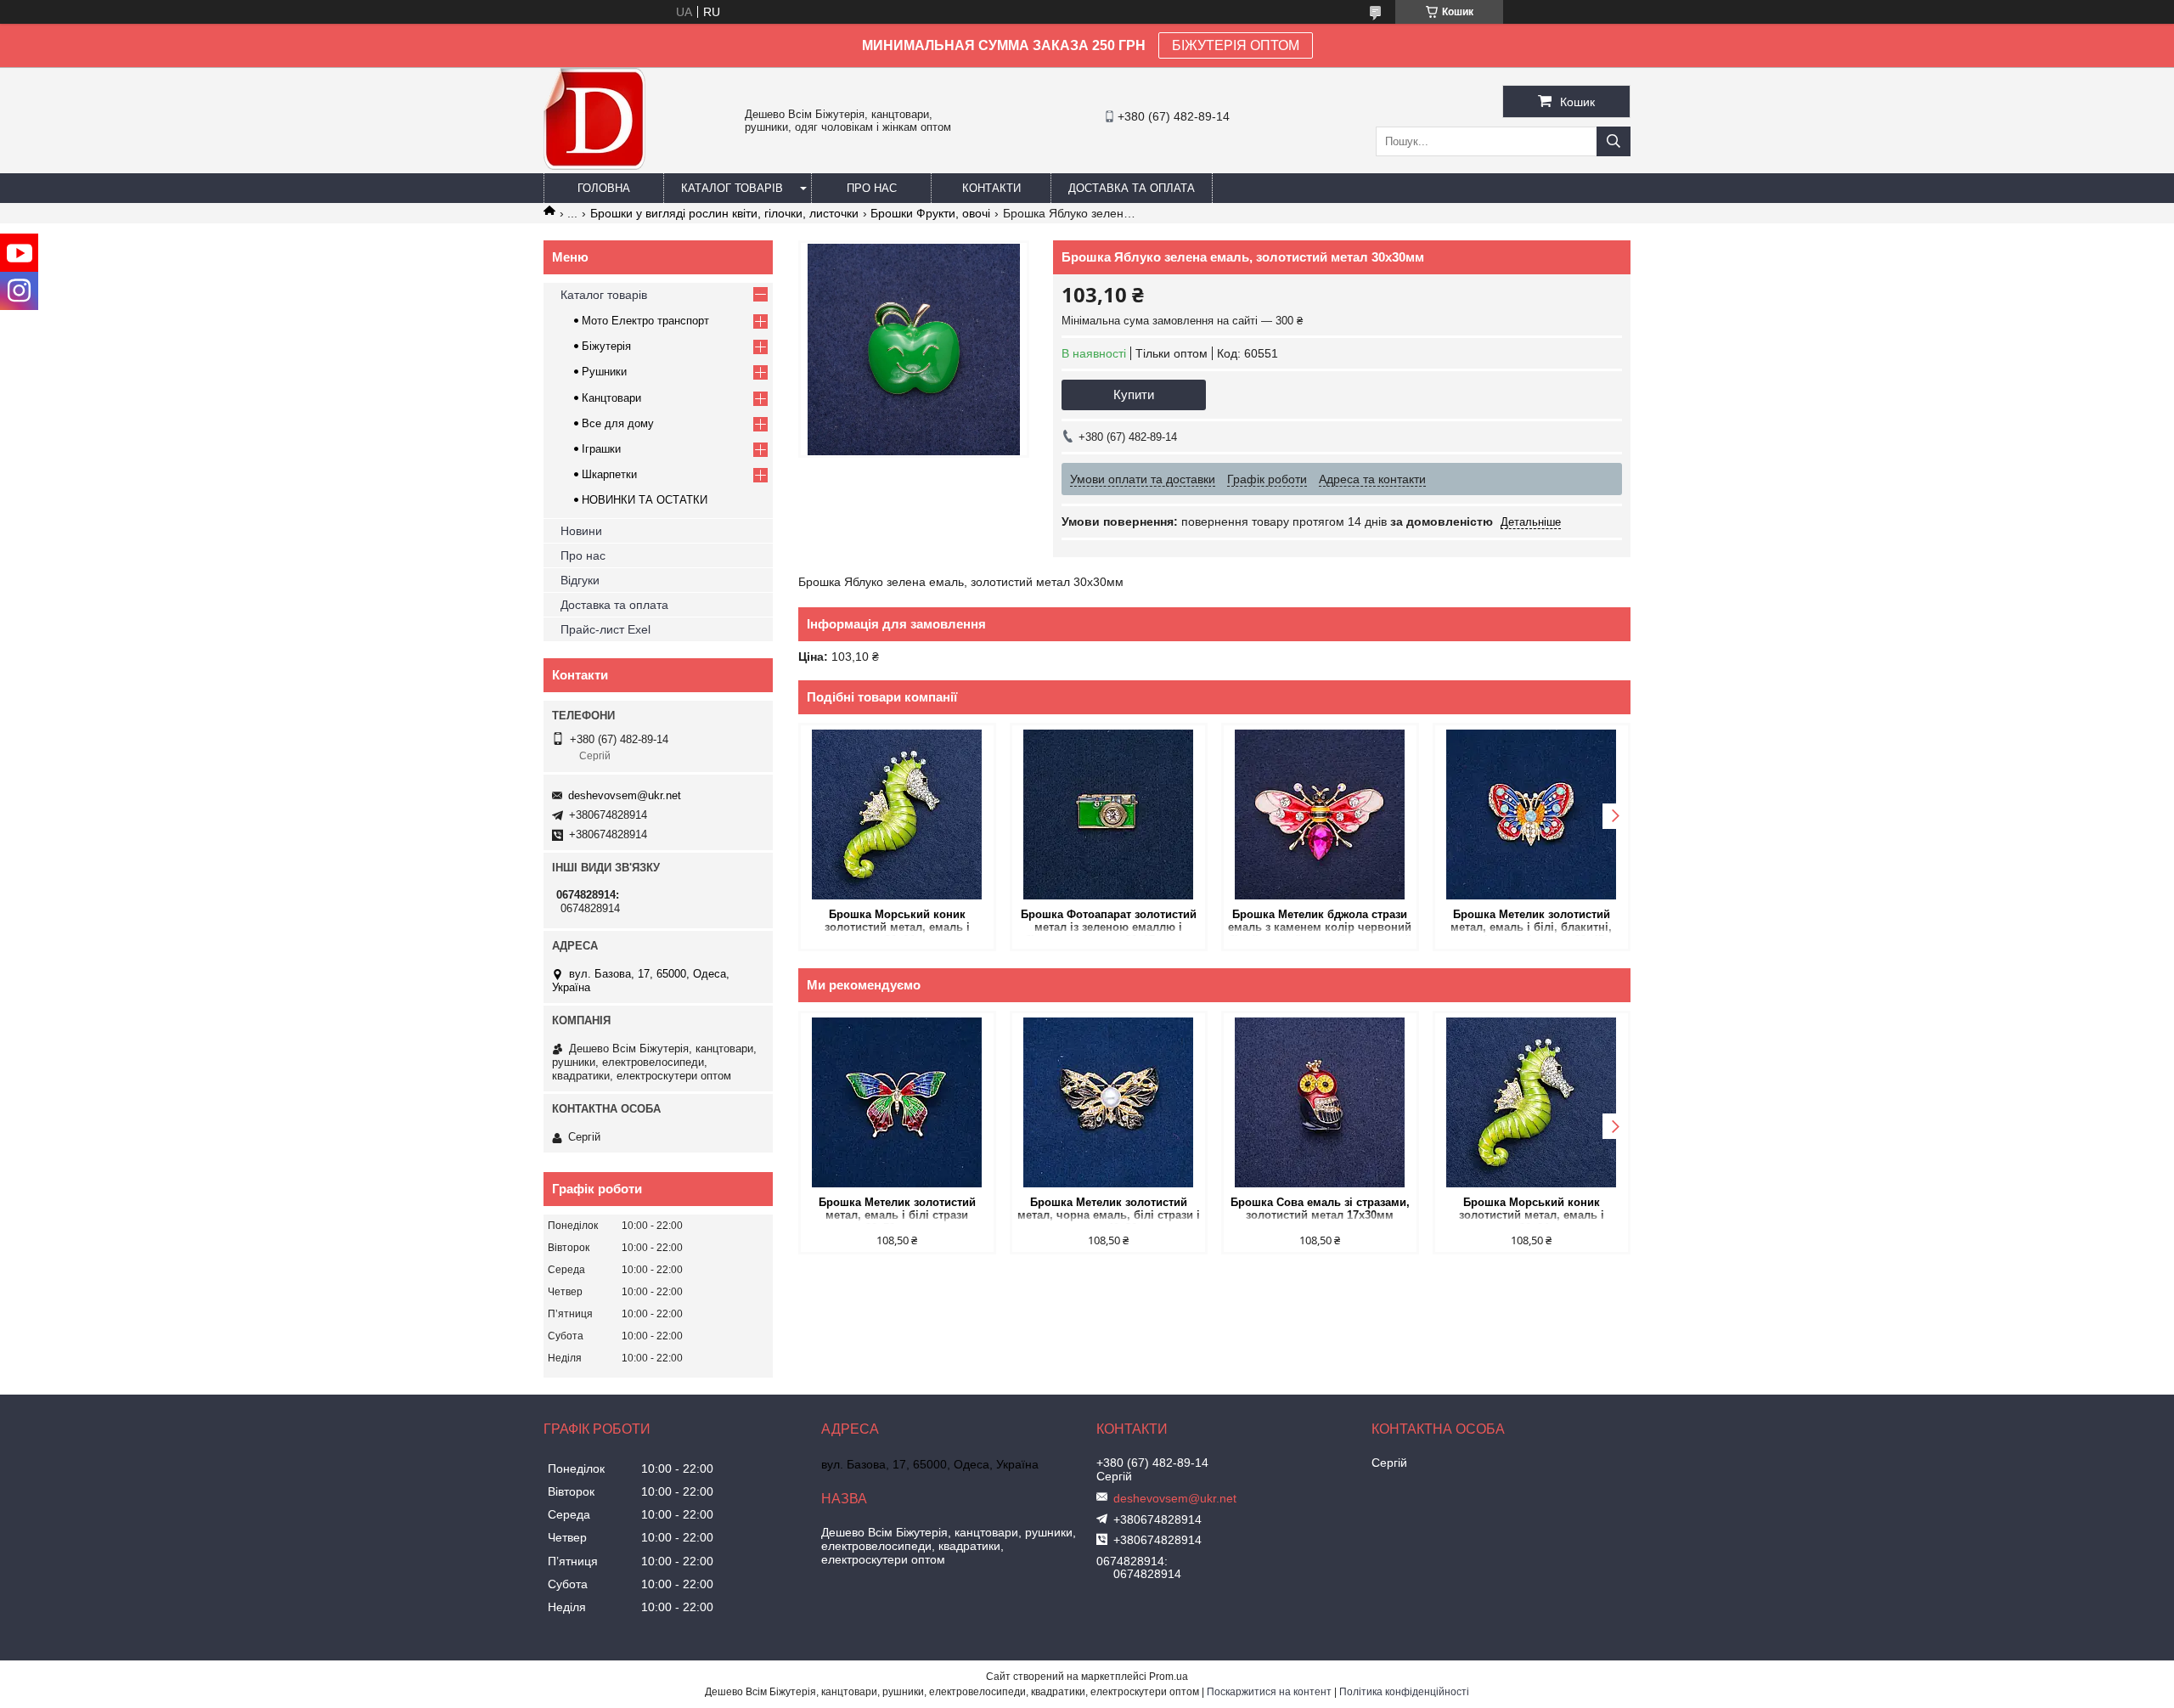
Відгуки (580, 580)
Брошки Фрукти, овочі (930, 213)
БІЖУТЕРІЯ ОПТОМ (1236, 45)
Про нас (872, 188)
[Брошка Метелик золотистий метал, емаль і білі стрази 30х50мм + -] (897, 1102)
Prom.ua (1169, 1677)
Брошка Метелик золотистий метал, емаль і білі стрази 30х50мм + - (897, 1210)
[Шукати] (1614, 141)
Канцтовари (611, 398)
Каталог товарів (732, 188)
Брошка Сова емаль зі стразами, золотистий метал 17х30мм (1320, 1209)
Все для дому (618, 423)
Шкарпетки (609, 474)
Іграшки (601, 449)
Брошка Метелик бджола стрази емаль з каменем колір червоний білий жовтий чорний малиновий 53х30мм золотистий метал (1320, 922)
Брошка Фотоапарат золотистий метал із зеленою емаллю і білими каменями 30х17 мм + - (1109, 922)
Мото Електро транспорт (645, 321)
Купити (1134, 395)
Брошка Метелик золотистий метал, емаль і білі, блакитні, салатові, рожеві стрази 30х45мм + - (1531, 922)
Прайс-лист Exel (605, 629)
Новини (581, 531)
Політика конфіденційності (1404, 1692)
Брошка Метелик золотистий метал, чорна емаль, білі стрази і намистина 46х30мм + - (1109, 1210)
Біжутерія (606, 346)
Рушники (604, 372)
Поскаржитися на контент (1269, 1692)
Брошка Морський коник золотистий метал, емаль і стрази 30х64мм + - (897, 922)
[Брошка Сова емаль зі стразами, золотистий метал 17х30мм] (1320, 1102)
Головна (604, 188)
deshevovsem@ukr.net (625, 795)
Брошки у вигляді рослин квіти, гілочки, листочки (724, 213)
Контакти (991, 188)
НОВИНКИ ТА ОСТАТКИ (645, 500)
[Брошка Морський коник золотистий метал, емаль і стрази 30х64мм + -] (897, 815)
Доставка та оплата (1132, 188)
